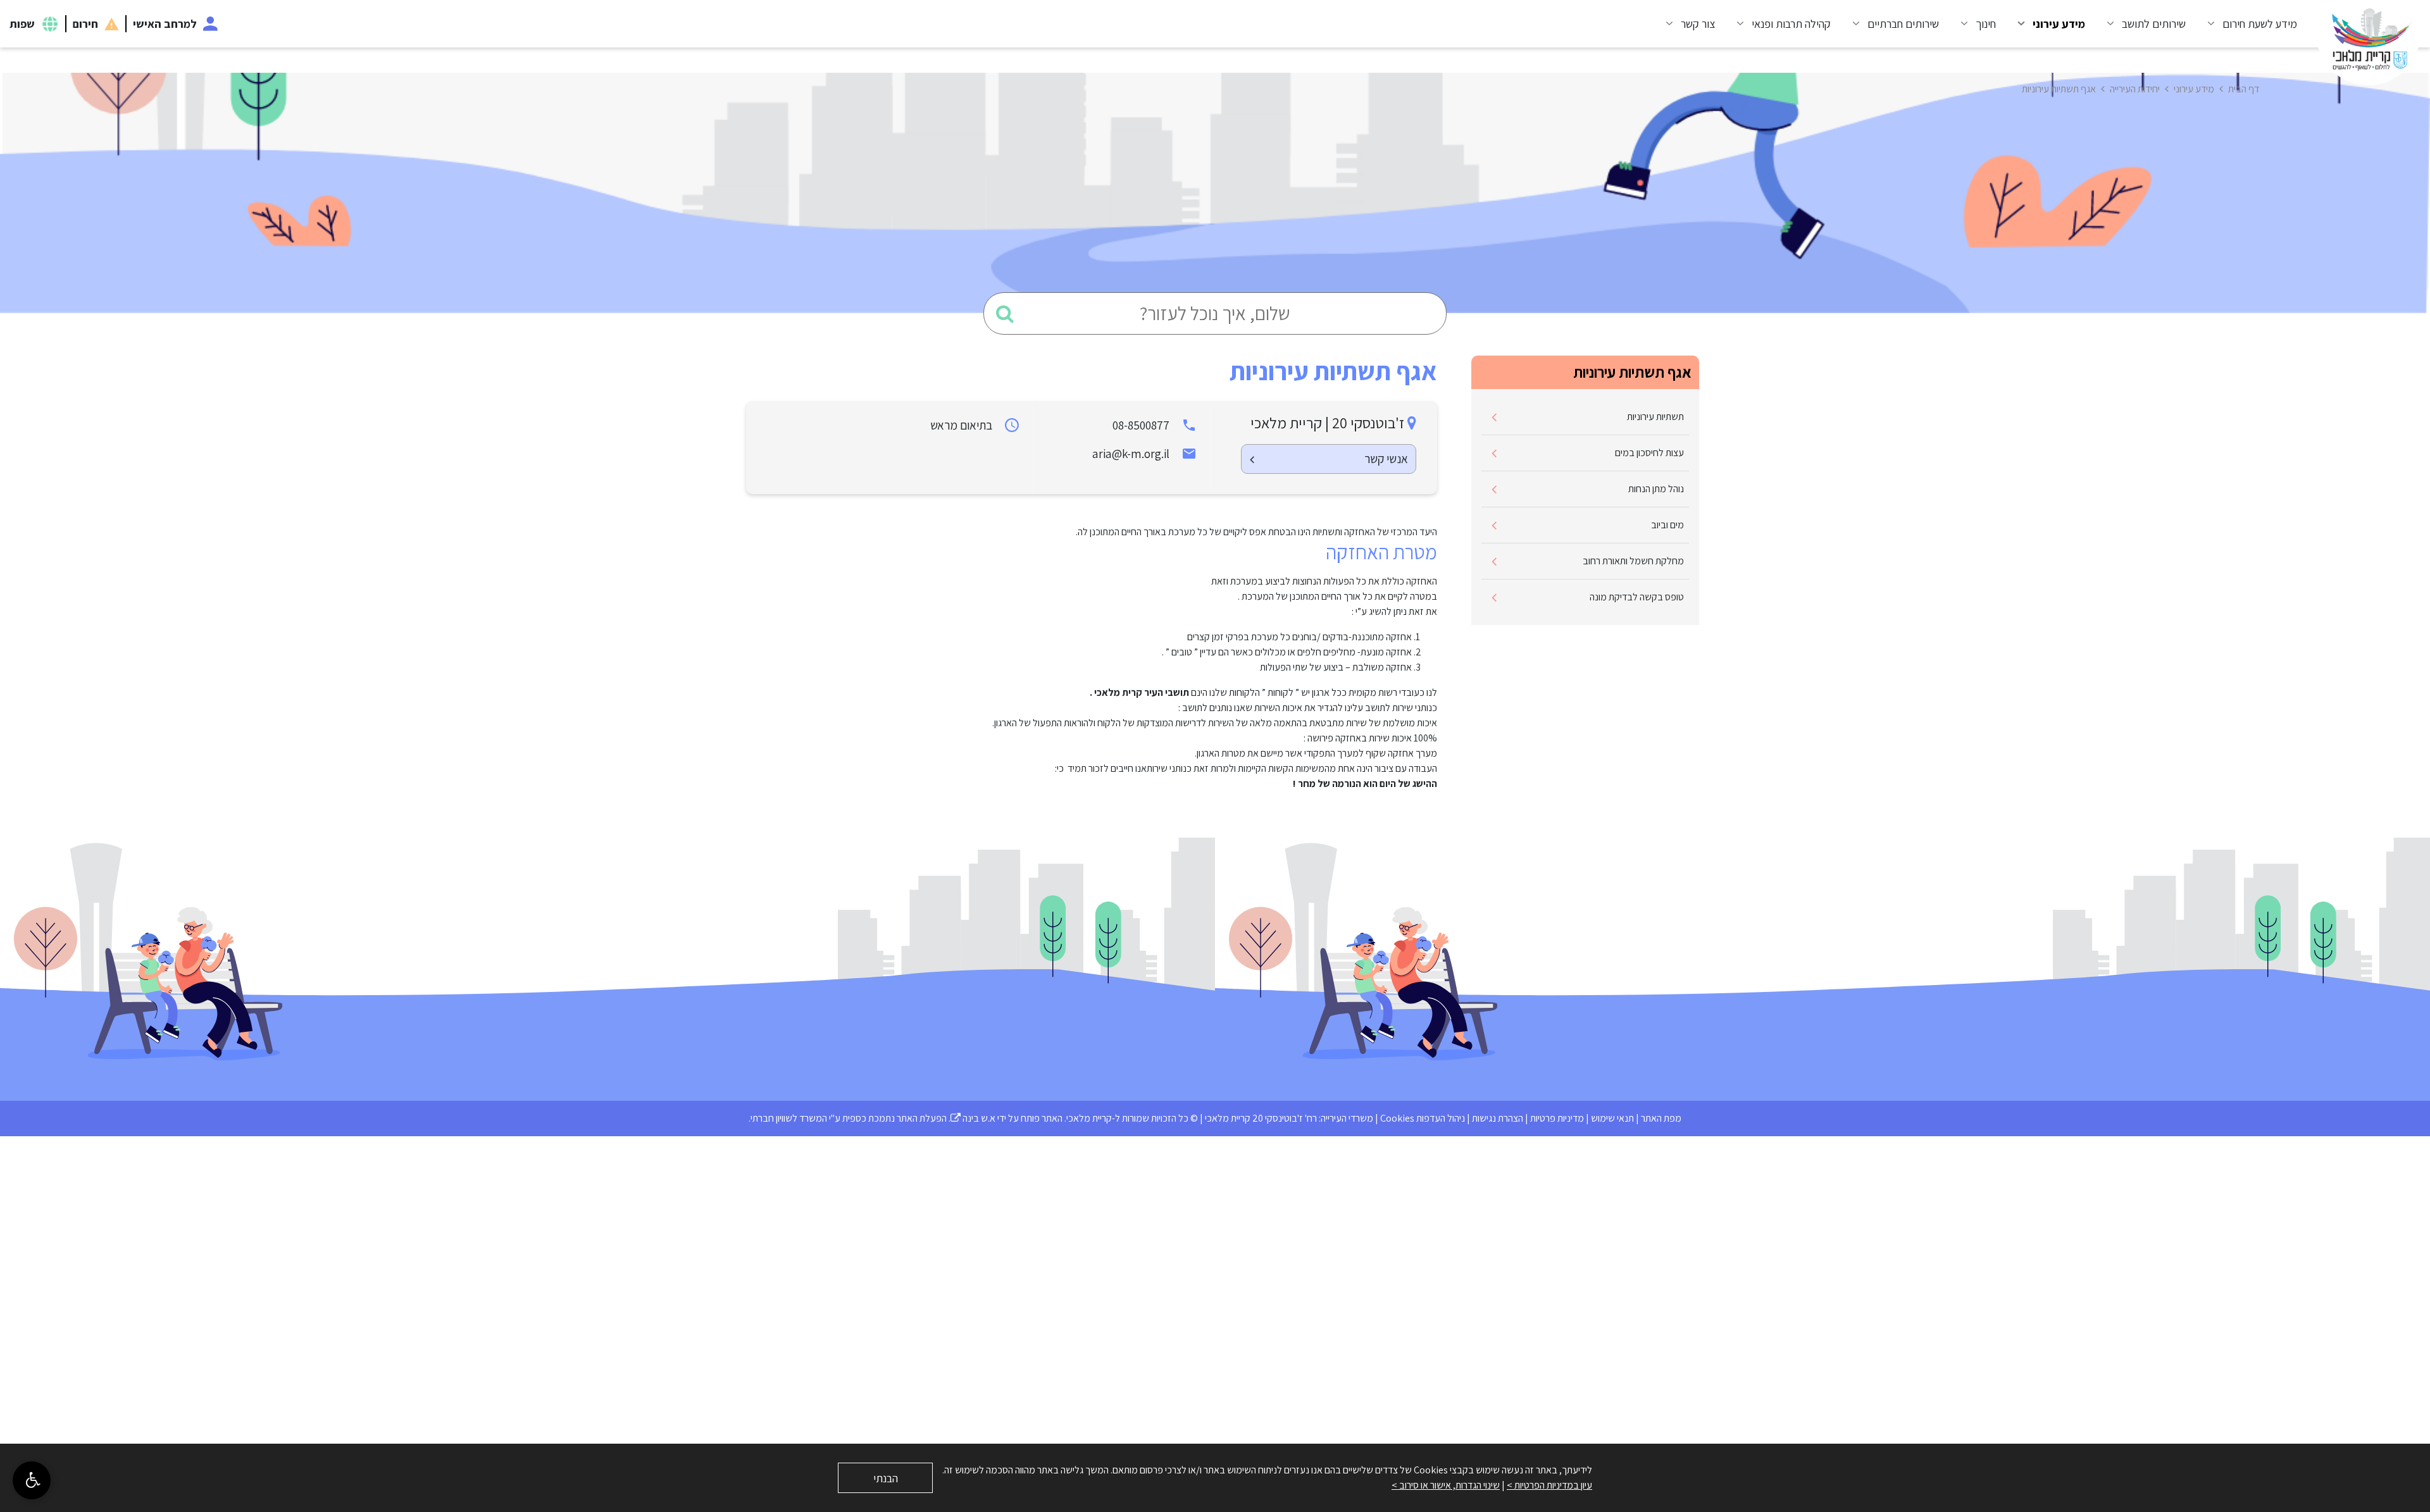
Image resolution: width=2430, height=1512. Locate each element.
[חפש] (1005, 313)
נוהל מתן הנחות (1656, 489)
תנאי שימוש (1612, 1118)
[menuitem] (2248, 24)
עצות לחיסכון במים (1649, 453)
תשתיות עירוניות (1655, 417)
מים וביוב (1667, 525)
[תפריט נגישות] (32, 1480)
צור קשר (1698, 24)
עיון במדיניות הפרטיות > (1549, 1485)
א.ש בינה (973, 1118)
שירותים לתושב (2154, 24)
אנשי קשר (1386, 459)
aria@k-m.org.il (1131, 454)
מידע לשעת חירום (2260, 24)
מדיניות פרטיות (1557, 1118)
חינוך (1986, 24)
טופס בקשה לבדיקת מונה (1637, 597)
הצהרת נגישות (1498, 1118)
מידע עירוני (2059, 24)
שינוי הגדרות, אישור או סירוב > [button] (1446, 1485)
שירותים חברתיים (1903, 24)
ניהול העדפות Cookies (1423, 1118)
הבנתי (886, 1478)
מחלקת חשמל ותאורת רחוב (1633, 561)
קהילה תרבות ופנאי (1791, 24)
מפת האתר (1661, 1118)
